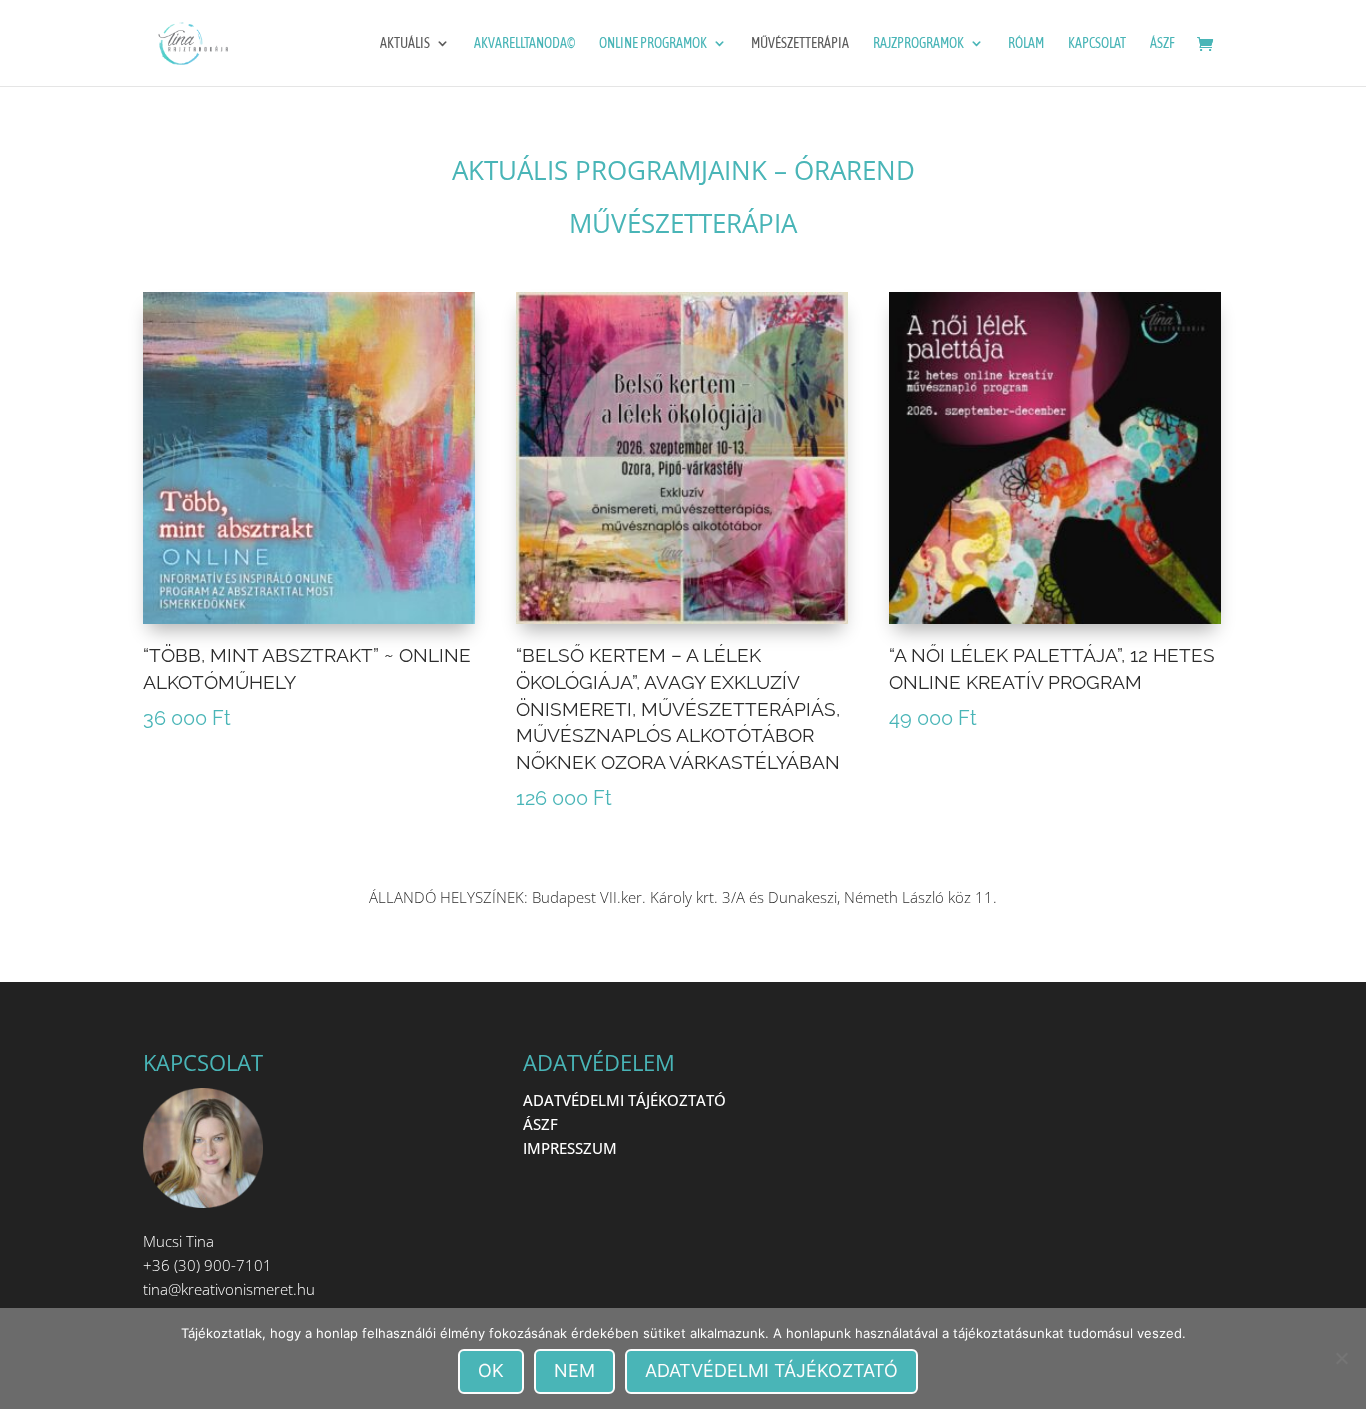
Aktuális (405, 43)
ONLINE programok (653, 43)
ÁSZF (1162, 43)
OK (491, 1370)
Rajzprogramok (918, 43)
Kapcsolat (1097, 43)
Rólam (1026, 43)
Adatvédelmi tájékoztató (771, 1370)
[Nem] (1341, 1358)
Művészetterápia (800, 43)
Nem (574, 1370)
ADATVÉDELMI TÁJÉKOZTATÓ (624, 1100)
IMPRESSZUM (570, 1148)
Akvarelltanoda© (524, 43)
